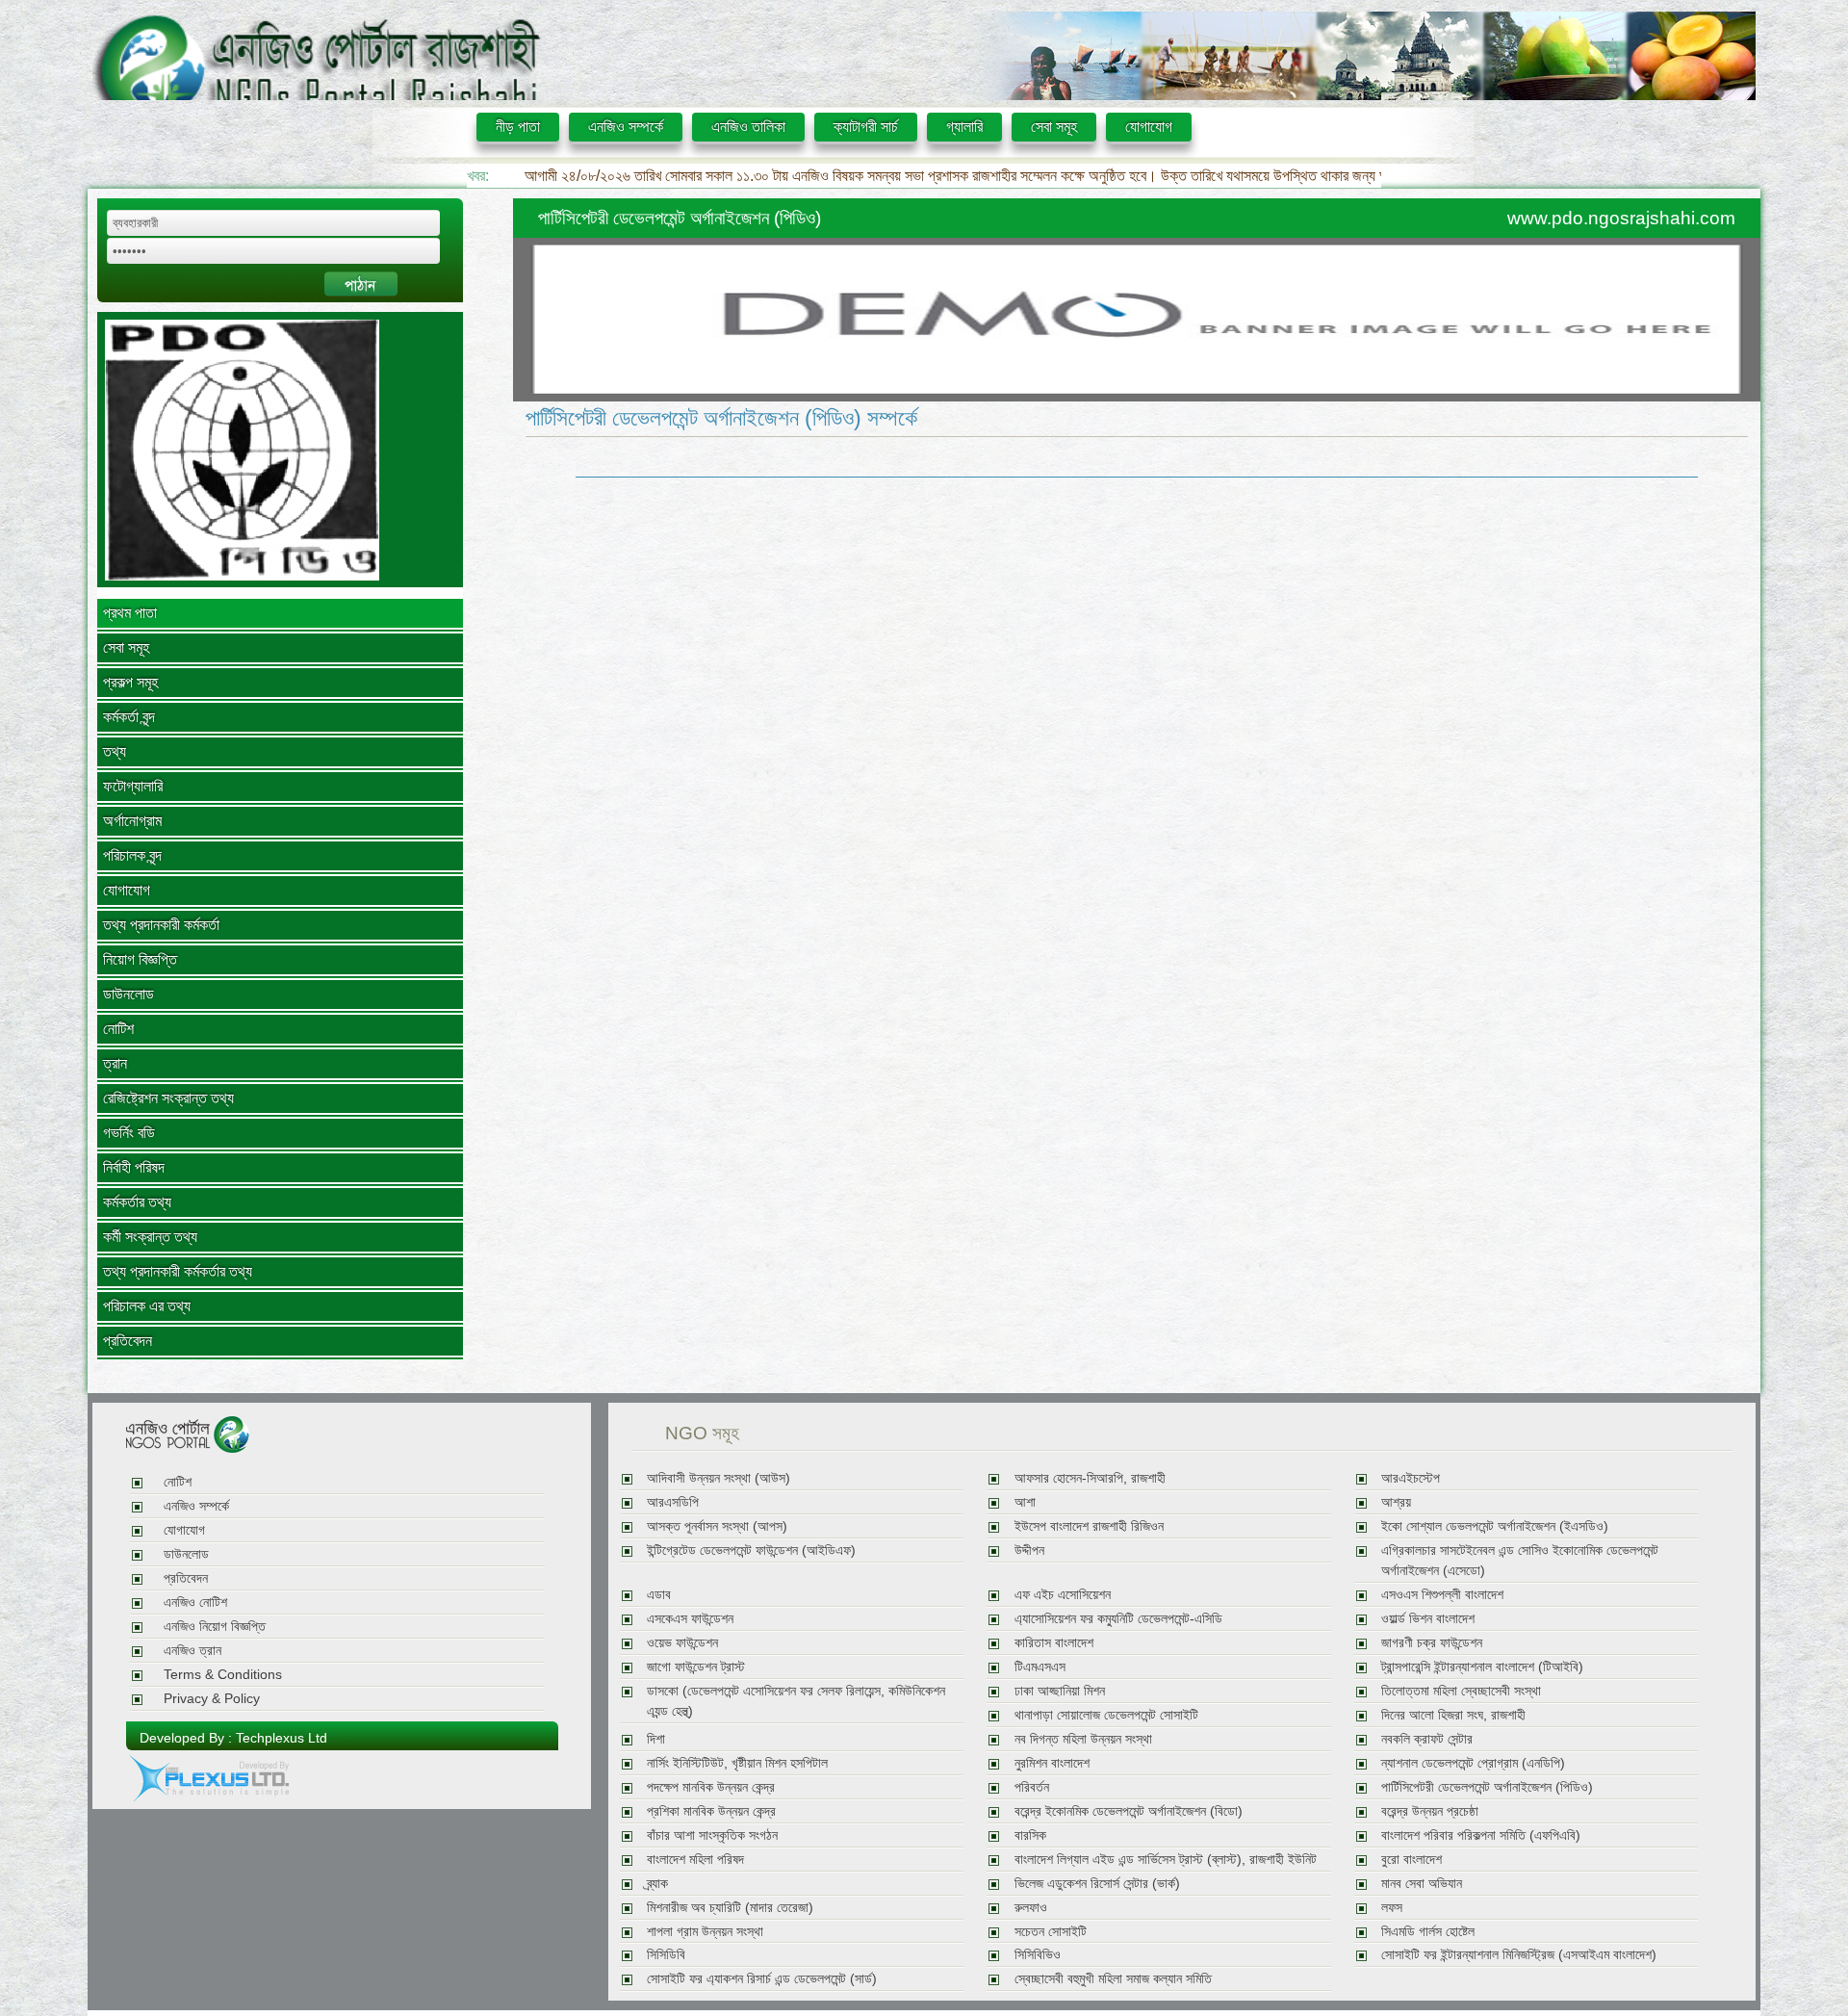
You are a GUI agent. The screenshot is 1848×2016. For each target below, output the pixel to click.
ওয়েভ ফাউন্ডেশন (682, 1643)
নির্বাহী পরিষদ (134, 1167)
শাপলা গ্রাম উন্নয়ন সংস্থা (705, 1932)
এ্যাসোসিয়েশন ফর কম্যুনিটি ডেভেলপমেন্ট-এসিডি (1118, 1619)
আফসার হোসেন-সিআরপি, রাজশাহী (1090, 1478)
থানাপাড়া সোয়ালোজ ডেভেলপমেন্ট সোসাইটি (1106, 1715)
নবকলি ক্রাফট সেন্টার (1427, 1739)
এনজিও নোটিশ (195, 1602)
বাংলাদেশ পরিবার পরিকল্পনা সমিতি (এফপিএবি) (1481, 1835)
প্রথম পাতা (130, 613)
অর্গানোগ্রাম (132, 821)
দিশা (656, 1739)
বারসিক (1030, 1835)
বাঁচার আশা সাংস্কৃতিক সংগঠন (712, 1835)
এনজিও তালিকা (748, 127)
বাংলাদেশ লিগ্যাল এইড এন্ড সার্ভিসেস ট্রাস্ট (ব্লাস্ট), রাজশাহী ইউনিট (1166, 1860)
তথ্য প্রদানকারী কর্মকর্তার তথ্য (178, 1271)
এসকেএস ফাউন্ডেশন (690, 1619)
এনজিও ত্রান (192, 1651)
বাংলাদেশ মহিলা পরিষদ (695, 1860)
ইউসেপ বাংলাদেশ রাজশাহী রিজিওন (1089, 1526)
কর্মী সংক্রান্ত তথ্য (150, 1237)
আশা (1025, 1502)
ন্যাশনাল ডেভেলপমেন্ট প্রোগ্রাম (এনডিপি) (1473, 1763)
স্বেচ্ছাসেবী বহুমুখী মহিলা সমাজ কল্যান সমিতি (1113, 1979)
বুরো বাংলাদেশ (1412, 1860)
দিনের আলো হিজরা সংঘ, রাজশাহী (1453, 1715)
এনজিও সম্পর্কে (626, 127)
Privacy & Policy (212, 1699)
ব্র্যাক (657, 1884)
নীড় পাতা (518, 127)
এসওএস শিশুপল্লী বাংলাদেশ (1442, 1595)
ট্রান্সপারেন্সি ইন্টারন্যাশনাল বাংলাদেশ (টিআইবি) (1482, 1667)
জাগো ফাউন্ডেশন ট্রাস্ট (696, 1667)
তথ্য (115, 751)
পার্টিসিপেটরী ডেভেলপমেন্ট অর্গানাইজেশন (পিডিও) (1487, 1787)
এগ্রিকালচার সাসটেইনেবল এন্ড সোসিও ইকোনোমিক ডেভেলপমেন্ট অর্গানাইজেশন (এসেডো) (1520, 1561)
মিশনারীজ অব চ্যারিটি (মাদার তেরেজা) (730, 1908)
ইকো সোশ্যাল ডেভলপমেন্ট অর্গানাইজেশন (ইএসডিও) (1495, 1526)
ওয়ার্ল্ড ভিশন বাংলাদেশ (1428, 1619)
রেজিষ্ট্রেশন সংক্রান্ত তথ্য (168, 1098)
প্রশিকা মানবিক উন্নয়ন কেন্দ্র (711, 1811)
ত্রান (115, 1063)
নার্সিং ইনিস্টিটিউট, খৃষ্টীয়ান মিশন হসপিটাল (737, 1763)
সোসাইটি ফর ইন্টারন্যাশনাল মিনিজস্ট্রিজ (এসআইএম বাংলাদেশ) (1519, 1955)
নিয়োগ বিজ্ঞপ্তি (140, 959)
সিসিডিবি (666, 1955)
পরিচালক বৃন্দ (132, 855)
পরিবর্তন (1032, 1787)
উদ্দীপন (1029, 1551)
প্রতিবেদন (128, 1341)
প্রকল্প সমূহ (130, 682)
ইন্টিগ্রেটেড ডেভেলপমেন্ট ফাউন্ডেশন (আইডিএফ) (751, 1551)
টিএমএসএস (1040, 1667)
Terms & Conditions (223, 1675)
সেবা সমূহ (1054, 127)
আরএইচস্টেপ (1411, 1478)
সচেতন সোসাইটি (1051, 1932)
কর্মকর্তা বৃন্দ (129, 717)
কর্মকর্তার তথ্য (137, 1202)
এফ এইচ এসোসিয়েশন (1063, 1595)
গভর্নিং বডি (129, 1133)
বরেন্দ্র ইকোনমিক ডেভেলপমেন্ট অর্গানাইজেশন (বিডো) (1129, 1811)
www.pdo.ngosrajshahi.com (1621, 218)
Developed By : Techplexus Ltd (233, 1738)
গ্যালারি (964, 127)
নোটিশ (118, 1029)
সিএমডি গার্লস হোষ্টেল (1428, 1932)
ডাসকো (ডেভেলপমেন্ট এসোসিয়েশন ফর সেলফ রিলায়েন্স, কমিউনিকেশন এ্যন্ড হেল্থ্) (796, 1701)
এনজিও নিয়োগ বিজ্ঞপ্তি (215, 1627)
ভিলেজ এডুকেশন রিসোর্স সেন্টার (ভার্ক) (1097, 1884)
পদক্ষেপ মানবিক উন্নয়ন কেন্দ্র (711, 1787)
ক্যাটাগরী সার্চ (866, 127)
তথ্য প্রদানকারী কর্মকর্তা (161, 925)
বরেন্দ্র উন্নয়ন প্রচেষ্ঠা (1430, 1811)
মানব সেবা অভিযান (1422, 1884)
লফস (1392, 1908)
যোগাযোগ (1149, 127)
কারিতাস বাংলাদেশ (1054, 1643)
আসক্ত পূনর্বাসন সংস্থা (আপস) (717, 1526)
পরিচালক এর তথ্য (147, 1306)
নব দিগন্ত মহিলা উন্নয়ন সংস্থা (1083, 1739)
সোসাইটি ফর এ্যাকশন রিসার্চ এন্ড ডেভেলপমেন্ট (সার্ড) (762, 1979)
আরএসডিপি (673, 1502)
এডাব (659, 1595)
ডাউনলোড (128, 994)
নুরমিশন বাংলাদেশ (1052, 1763)
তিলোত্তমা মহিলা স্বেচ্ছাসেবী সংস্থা (1461, 1691)
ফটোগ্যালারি (133, 786)
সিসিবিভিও (1038, 1955)
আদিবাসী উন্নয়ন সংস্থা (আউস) (719, 1478)
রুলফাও (1031, 1908)
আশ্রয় (1396, 1502)
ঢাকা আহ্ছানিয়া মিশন (1060, 1691)
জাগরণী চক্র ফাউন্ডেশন (1432, 1643)
